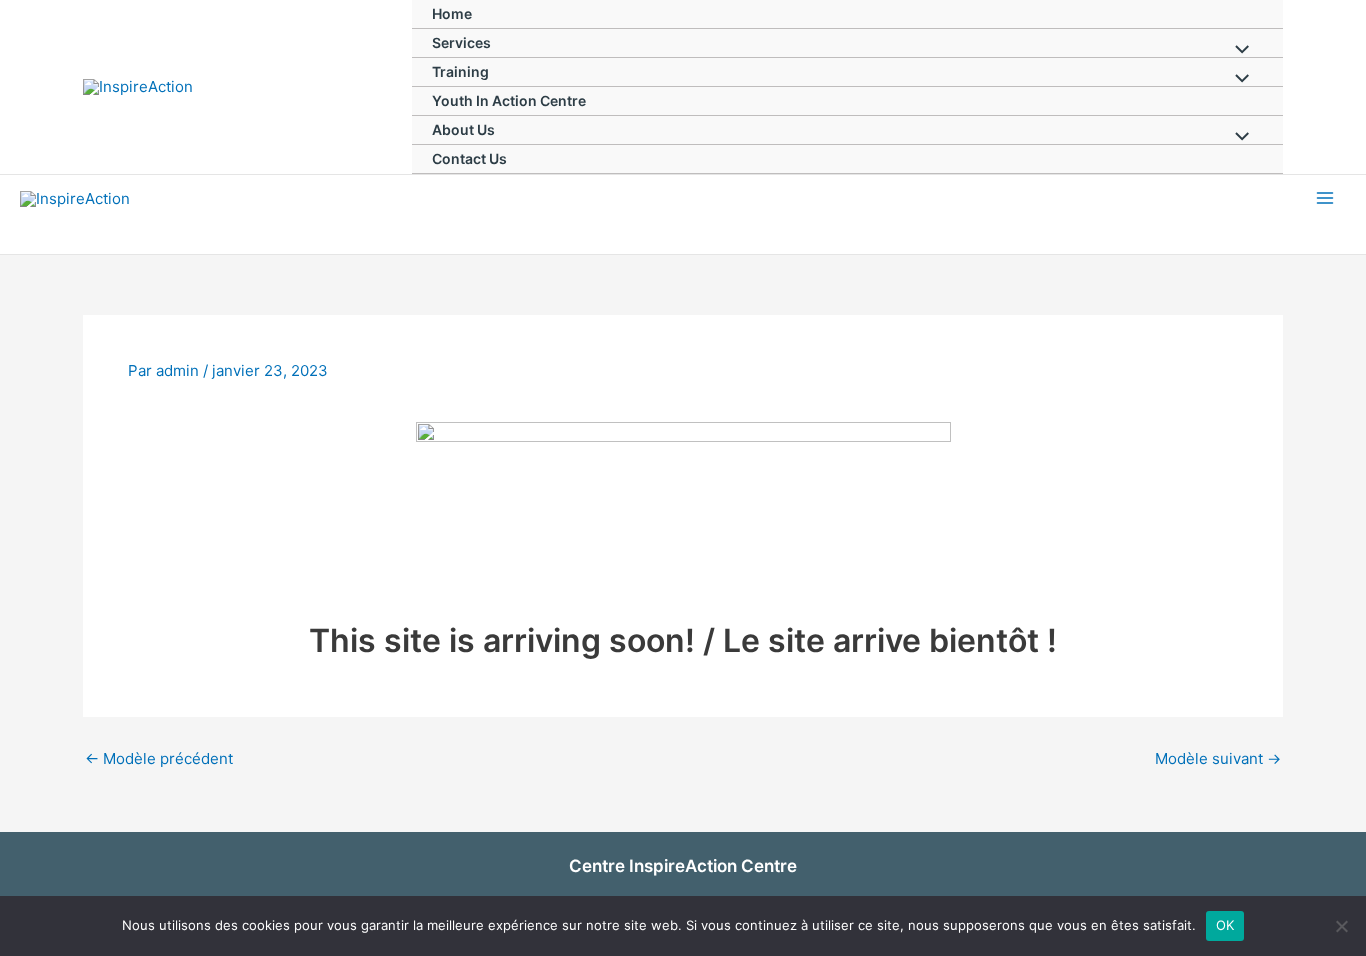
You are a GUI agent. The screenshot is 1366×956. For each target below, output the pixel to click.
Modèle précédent (159, 758)
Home (452, 13)
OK (1225, 925)
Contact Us (469, 158)
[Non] (1341, 926)
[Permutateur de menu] (1237, 50)
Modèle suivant (1218, 758)
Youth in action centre (509, 100)
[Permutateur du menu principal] (1325, 198)
